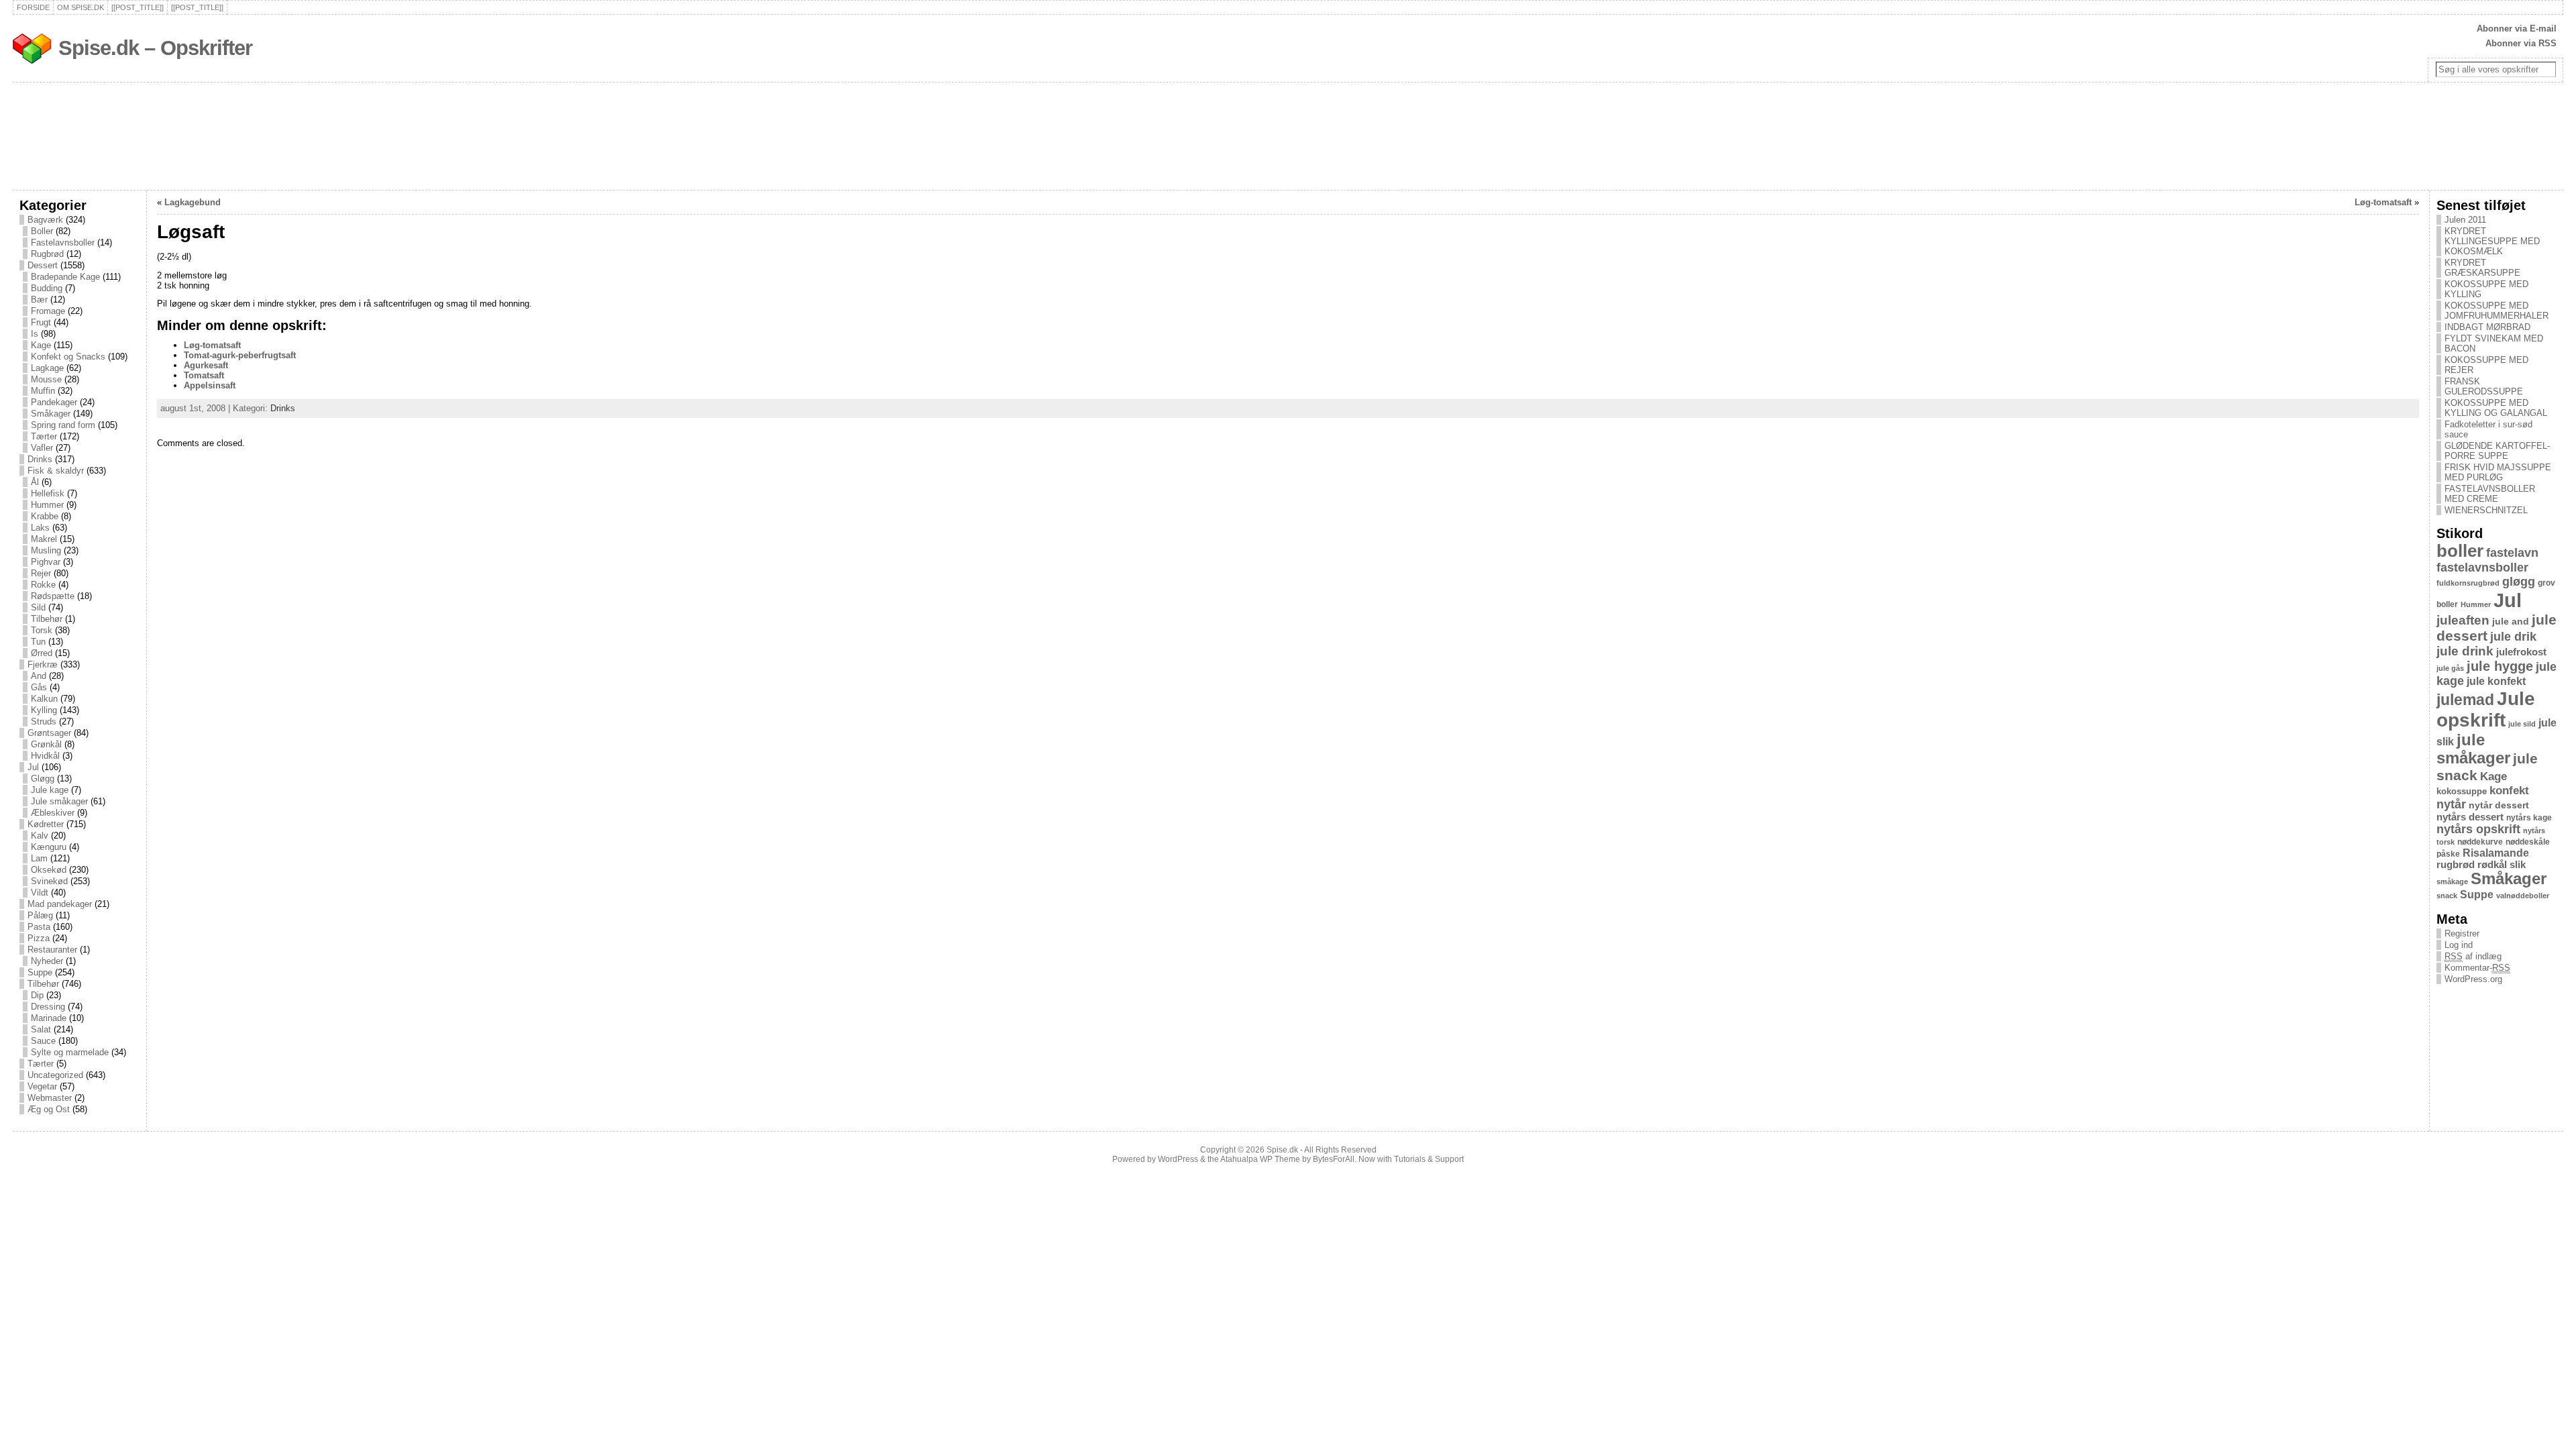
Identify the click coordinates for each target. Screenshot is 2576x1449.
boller (2460, 551)
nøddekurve (2480, 842)
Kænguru (49, 847)
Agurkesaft (206, 365)
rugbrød (2456, 865)
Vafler (42, 448)
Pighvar (46, 562)
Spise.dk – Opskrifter (155, 48)
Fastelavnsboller (63, 243)
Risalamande (2496, 853)
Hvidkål (45, 756)
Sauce (43, 1041)
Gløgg (43, 779)
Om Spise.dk (80, 7)
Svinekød (49, 881)
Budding (47, 288)
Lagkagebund (193, 202)
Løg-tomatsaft (2383, 202)
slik (2518, 865)
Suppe (40, 972)
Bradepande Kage (65, 277)
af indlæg (2473, 956)
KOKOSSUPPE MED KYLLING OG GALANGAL (2496, 408)
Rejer (41, 573)
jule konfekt (2496, 681)
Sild (38, 607)
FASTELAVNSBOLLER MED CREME (2490, 494)
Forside (33, 7)
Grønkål (46, 744)
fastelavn (2512, 553)
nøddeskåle (2528, 842)
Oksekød (49, 870)
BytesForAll (1334, 1159)
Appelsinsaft (210, 385)
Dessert (43, 265)
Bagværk (45, 220)
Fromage (48, 311)
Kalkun (44, 699)
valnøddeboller (2523, 896)
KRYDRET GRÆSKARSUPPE (2482, 268)
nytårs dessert (2470, 817)
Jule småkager (59, 801)
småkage (2452, 881)
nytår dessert (2499, 805)
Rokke (43, 585)
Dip (37, 995)
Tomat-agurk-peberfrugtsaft (240, 355)
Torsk (42, 630)
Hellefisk (48, 493)
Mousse (46, 379)
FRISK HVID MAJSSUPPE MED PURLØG (2498, 472)
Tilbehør (47, 619)
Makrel (44, 539)
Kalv (40, 836)
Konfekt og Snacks (68, 357)
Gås (39, 687)
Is (35, 334)
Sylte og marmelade (70, 1052)
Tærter (44, 436)
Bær (39, 300)
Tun (38, 642)
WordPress (1178, 1159)
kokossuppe (2462, 791)
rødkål (2492, 865)
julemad (2465, 700)
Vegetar (42, 1086)
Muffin (43, 391)
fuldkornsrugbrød (2468, 583)
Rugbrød (47, 254)
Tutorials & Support (1429, 1159)
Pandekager (54, 402)
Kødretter (46, 824)
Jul (33, 767)
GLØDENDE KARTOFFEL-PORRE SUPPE (2497, 451)
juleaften (2463, 620)
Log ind (2459, 945)
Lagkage (47, 368)
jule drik (2513, 637)
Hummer (47, 505)
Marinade (49, 1018)
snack (2447, 896)
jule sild (2522, 724)
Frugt (41, 322)
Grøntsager (49, 733)
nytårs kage (2529, 818)
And (39, 676)
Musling (46, 550)
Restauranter (52, 950)
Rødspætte (53, 596)
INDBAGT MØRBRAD (2487, 327)
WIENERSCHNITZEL (2486, 510)
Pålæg (40, 915)
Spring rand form (63, 425)
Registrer (2462, 933)
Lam (39, 858)
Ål (35, 482)
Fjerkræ (43, 664)
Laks (40, 528)
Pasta (39, 927)
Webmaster (50, 1098)
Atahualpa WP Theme (1260, 1159)
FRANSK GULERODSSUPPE (2484, 386)
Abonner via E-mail (2517, 29)
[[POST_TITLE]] (138, 7)
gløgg (2519, 582)
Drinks (40, 459)
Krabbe (45, 516)
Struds (44, 721)
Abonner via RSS (2521, 43)
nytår (2451, 804)
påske (2448, 854)
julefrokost (2521, 652)
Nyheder (47, 961)
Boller (42, 231)
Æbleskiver (53, 813)
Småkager (51, 414)
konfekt (2509, 791)
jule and (2511, 621)
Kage (41, 345)
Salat (41, 1029)
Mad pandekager (60, 904)
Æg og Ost (49, 1109)
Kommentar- (2477, 968)
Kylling (44, 710)
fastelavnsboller (2482, 568)
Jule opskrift (2486, 709)
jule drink (2465, 651)
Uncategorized (55, 1075)
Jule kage (50, 790)
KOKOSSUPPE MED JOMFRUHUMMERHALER (2497, 311)
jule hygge (2500, 666)
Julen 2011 (2465, 220)
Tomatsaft (204, 375)
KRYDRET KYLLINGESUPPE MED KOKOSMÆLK (2492, 241)
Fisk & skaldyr (56, 471)
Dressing (48, 1007)
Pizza (39, 938)
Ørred (42, 653)
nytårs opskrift (2478, 829)
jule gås (2450, 668)
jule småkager (2473, 749)
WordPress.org (2473, 979)
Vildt (40, 893)
